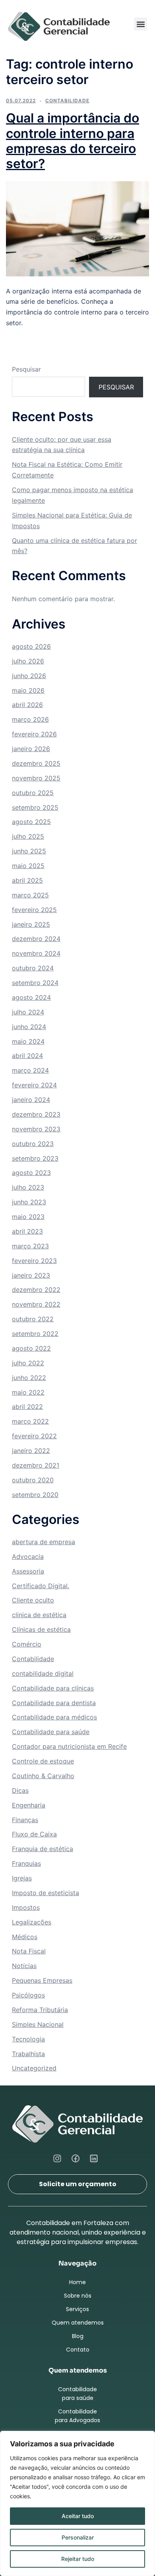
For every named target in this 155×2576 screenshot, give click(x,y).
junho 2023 (29, 1202)
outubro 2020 (33, 1480)
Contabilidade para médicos (54, 1717)
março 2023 (30, 1246)
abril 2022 (27, 1407)
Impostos (26, 1907)
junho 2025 (29, 851)
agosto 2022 (31, 1348)
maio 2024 (28, 1041)
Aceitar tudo (78, 2516)
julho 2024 (28, 1012)
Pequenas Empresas (42, 1980)
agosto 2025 (31, 822)
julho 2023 (28, 1187)
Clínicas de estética (41, 1629)
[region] (77, 2503)
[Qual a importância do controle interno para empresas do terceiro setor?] (77, 228)
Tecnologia (28, 2039)
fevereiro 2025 (34, 910)
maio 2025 (28, 866)
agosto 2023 (31, 1173)
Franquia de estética (43, 1849)
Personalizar (78, 2537)
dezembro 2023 (36, 1114)
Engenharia (29, 1805)
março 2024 (30, 1070)
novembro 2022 (36, 1304)
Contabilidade (67, 101)
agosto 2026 (31, 646)
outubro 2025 (33, 793)
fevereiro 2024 (34, 1085)
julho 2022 (28, 1363)
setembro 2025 (35, 807)
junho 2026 (29, 676)
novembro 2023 (36, 1129)
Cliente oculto (33, 1600)
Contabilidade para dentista (54, 1703)
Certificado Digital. (41, 1586)
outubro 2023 (33, 1144)
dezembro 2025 (36, 763)
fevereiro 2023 (34, 1261)
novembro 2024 (36, 953)
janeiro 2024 (31, 1100)
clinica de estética (39, 1615)
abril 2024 (27, 1056)
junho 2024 (29, 1027)
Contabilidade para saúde (51, 1732)
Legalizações (32, 1922)
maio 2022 (28, 1392)
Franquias (26, 1863)
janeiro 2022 (31, 1451)
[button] (140, 24)
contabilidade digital (43, 1673)
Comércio (27, 1644)
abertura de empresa (44, 1542)
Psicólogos (28, 1995)
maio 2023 (28, 1217)
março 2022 (30, 1421)
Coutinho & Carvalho (43, 1776)
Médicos (25, 1937)
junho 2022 (29, 1378)
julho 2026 (28, 661)
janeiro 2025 (31, 924)
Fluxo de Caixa (34, 1834)
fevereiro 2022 (34, 1436)
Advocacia (28, 1556)
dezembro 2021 (36, 1465)
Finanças (25, 1820)
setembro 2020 (35, 1495)
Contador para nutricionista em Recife (69, 1746)
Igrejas (22, 1878)
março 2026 (30, 719)
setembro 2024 (35, 983)
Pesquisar (26, 369)
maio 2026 (28, 690)
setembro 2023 (35, 1158)
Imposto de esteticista (46, 1893)
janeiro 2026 (31, 749)
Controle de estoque (43, 1761)
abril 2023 (27, 1231)
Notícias (24, 1966)
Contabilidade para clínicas (53, 1688)
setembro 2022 (35, 1334)
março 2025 (30, 895)
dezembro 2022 (36, 1290)
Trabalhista (28, 2054)
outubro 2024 (33, 968)
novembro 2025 (36, 778)
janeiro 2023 (31, 1275)
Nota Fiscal (29, 1951)
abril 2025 (27, 880)
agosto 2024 (31, 997)
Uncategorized (34, 2068)
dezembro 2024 (36, 939)
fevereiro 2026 (34, 734)
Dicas (20, 1790)
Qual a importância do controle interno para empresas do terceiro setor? (73, 141)
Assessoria (28, 1571)
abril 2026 (27, 705)
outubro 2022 (33, 1319)
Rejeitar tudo (78, 2559)
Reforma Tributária (40, 2010)
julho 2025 (28, 836)
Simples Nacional (38, 2024)
